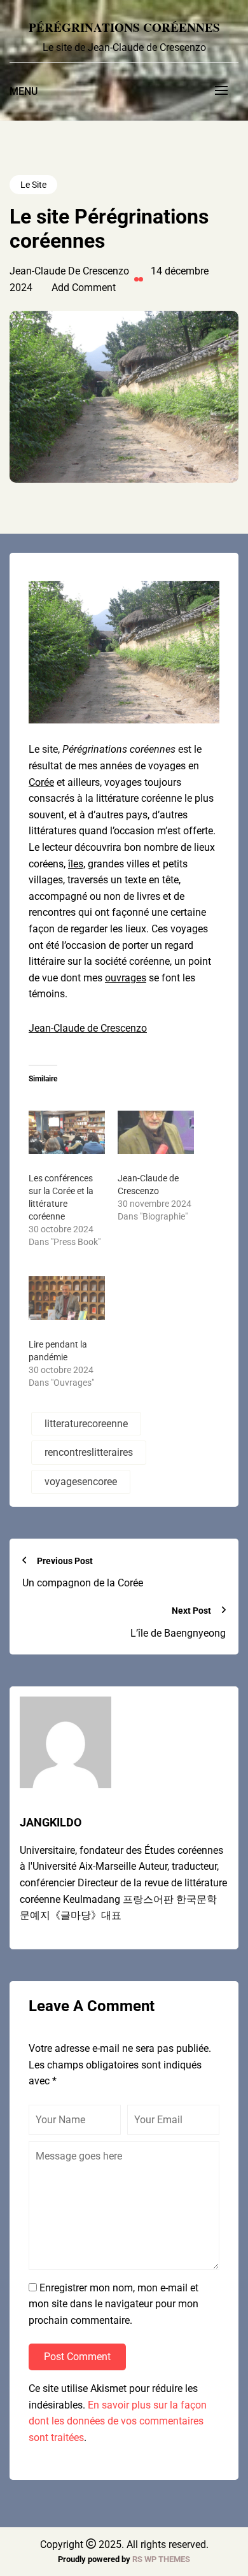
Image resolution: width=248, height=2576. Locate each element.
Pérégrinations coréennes (124, 27)
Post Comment (77, 2357)
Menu (24, 91)
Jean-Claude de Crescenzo (88, 1028)
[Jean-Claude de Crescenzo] (156, 1133)
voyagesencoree (81, 1482)
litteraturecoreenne (86, 1424)
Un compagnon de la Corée (83, 1583)
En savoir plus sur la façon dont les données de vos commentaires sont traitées (118, 2421)
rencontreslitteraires (89, 1452)
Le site (33, 185)
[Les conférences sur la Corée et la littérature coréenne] (67, 1133)
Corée (41, 782)
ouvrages (126, 978)
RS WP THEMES (161, 2559)
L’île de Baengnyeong (178, 1633)
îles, (77, 864)
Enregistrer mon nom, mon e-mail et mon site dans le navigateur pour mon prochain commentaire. (114, 2304)
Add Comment (84, 288)
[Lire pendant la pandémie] (67, 1298)
